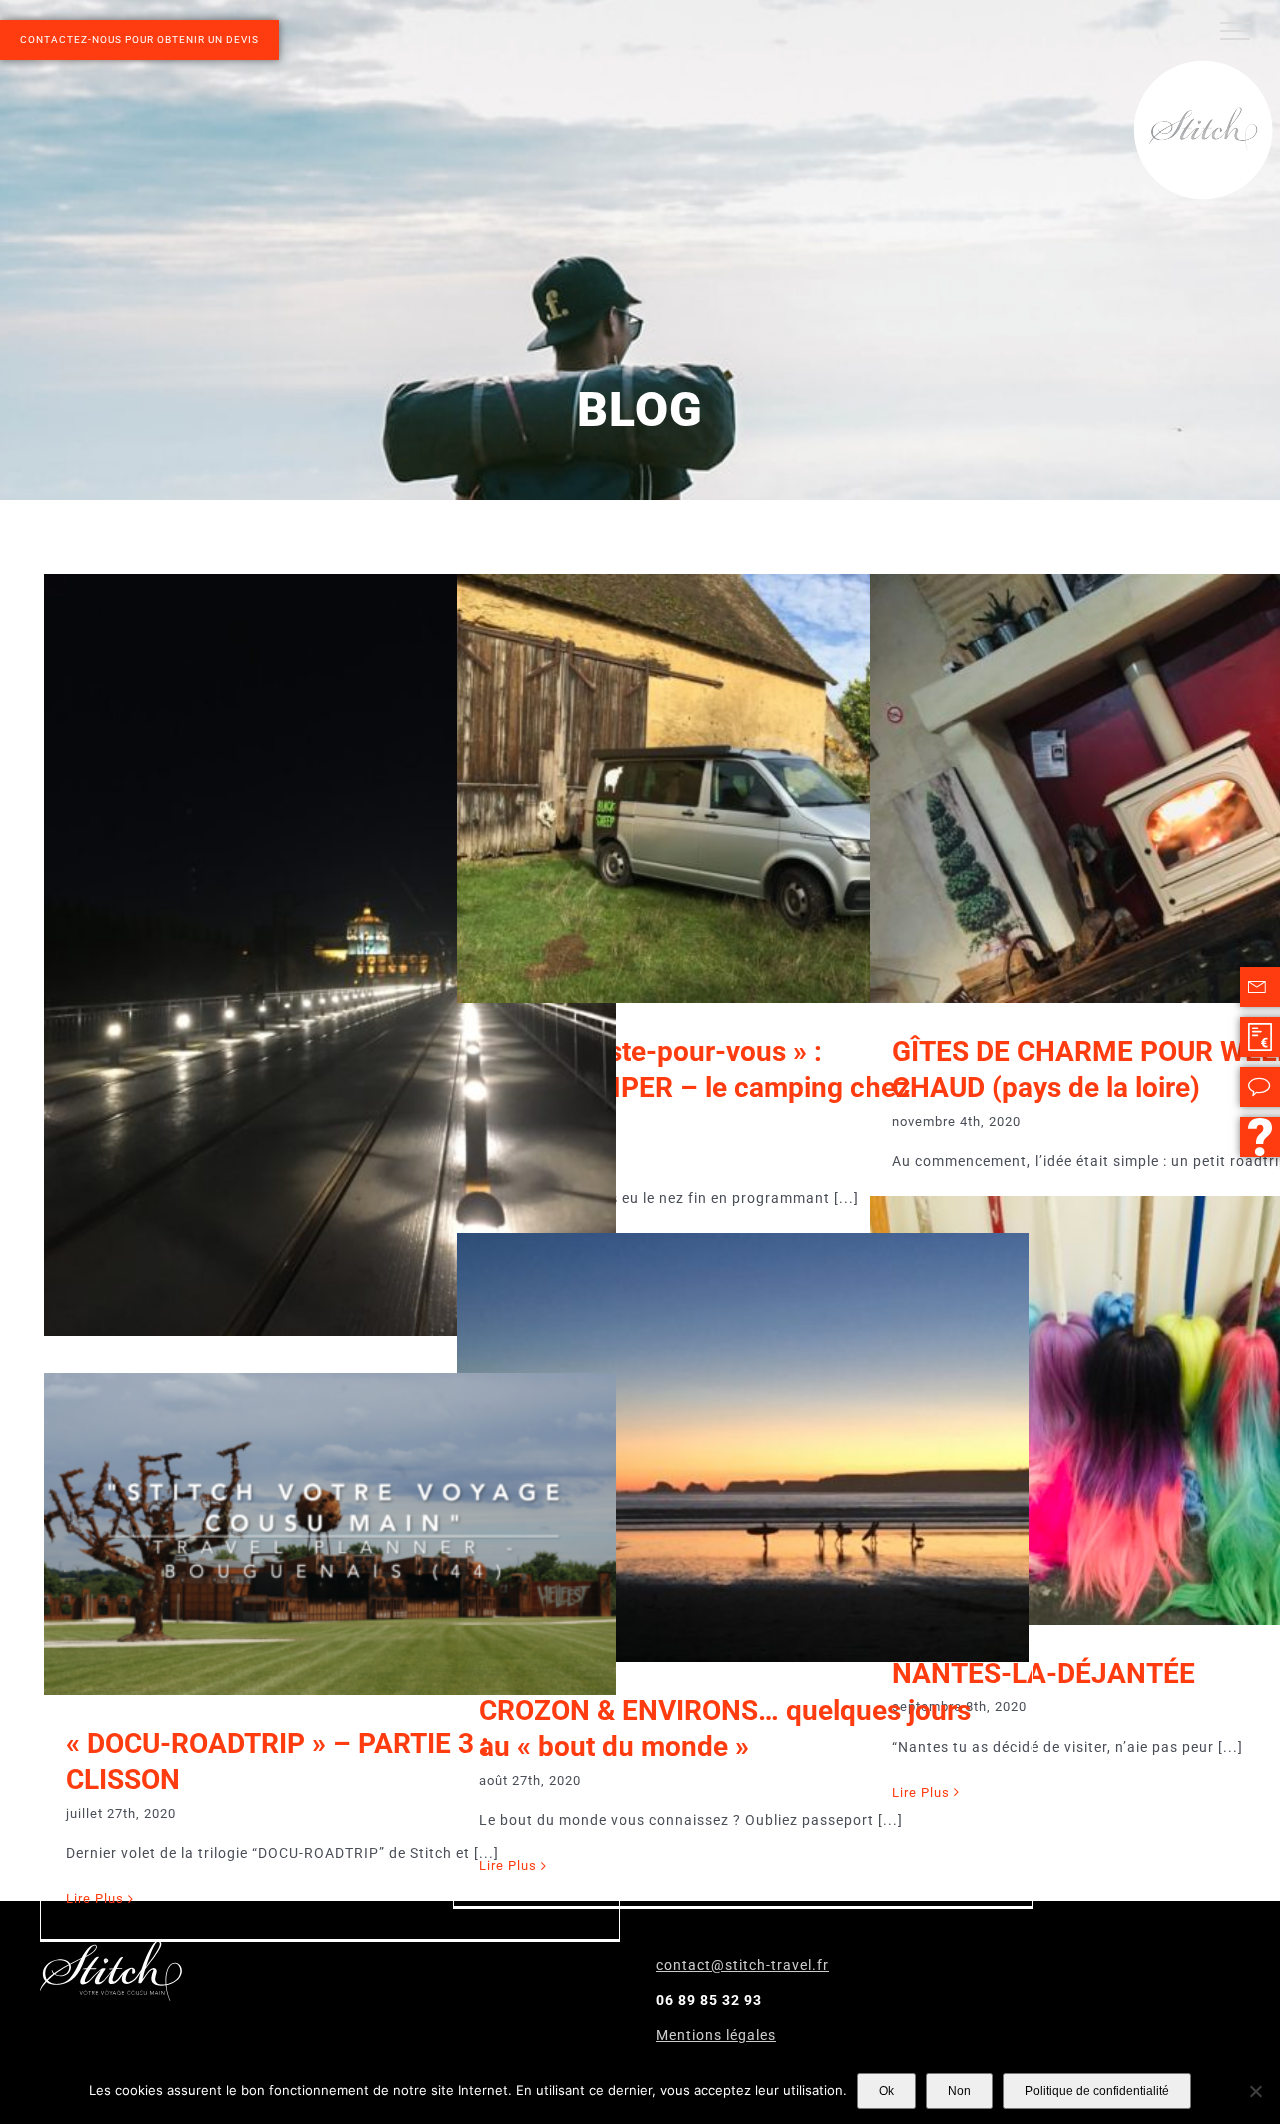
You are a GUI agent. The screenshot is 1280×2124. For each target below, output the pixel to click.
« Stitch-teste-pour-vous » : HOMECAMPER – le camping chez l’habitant (694, 1088)
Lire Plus (95, 1898)
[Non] (1255, 2091)
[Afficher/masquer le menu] (1235, 31)
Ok (886, 2091)
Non (959, 2091)
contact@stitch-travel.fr (742, 1965)
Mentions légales (716, 2035)
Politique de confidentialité (1097, 2091)
